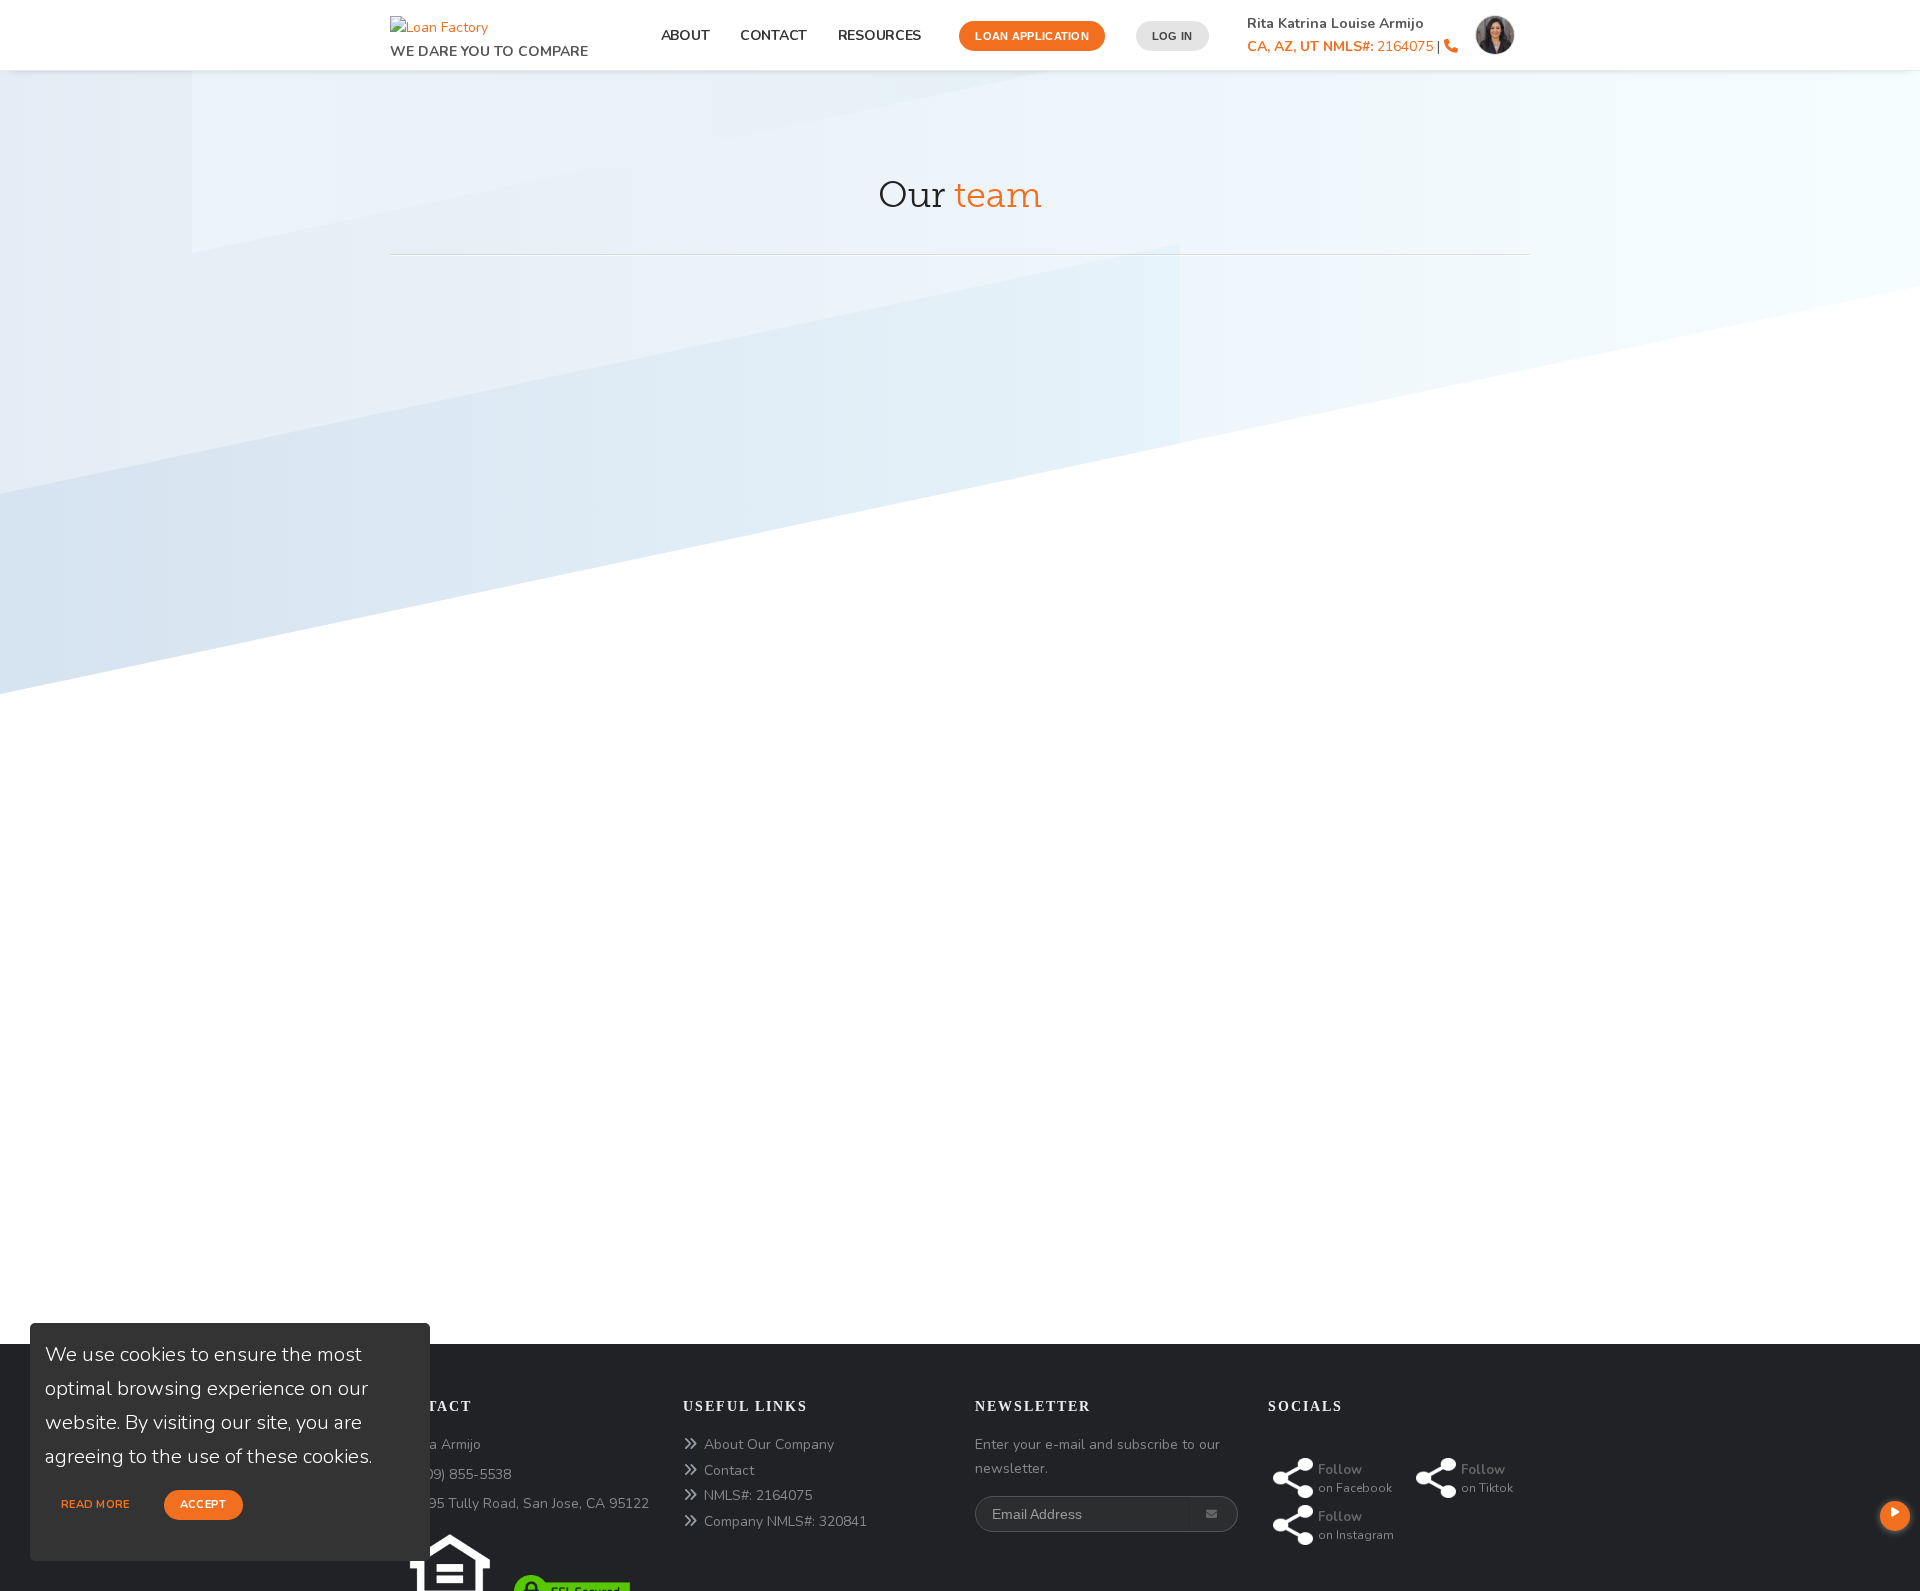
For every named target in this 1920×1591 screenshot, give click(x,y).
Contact (773, 35)
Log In (1172, 36)
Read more (95, 1504)
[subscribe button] (1213, 1514)
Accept (203, 1504)
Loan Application (1032, 36)
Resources (883, 35)
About (685, 35)
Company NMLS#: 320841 (785, 1521)
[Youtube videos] (1895, 1516)
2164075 (1340, 46)
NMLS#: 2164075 (758, 1495)
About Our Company (769, 1444)
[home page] (439, 22)
